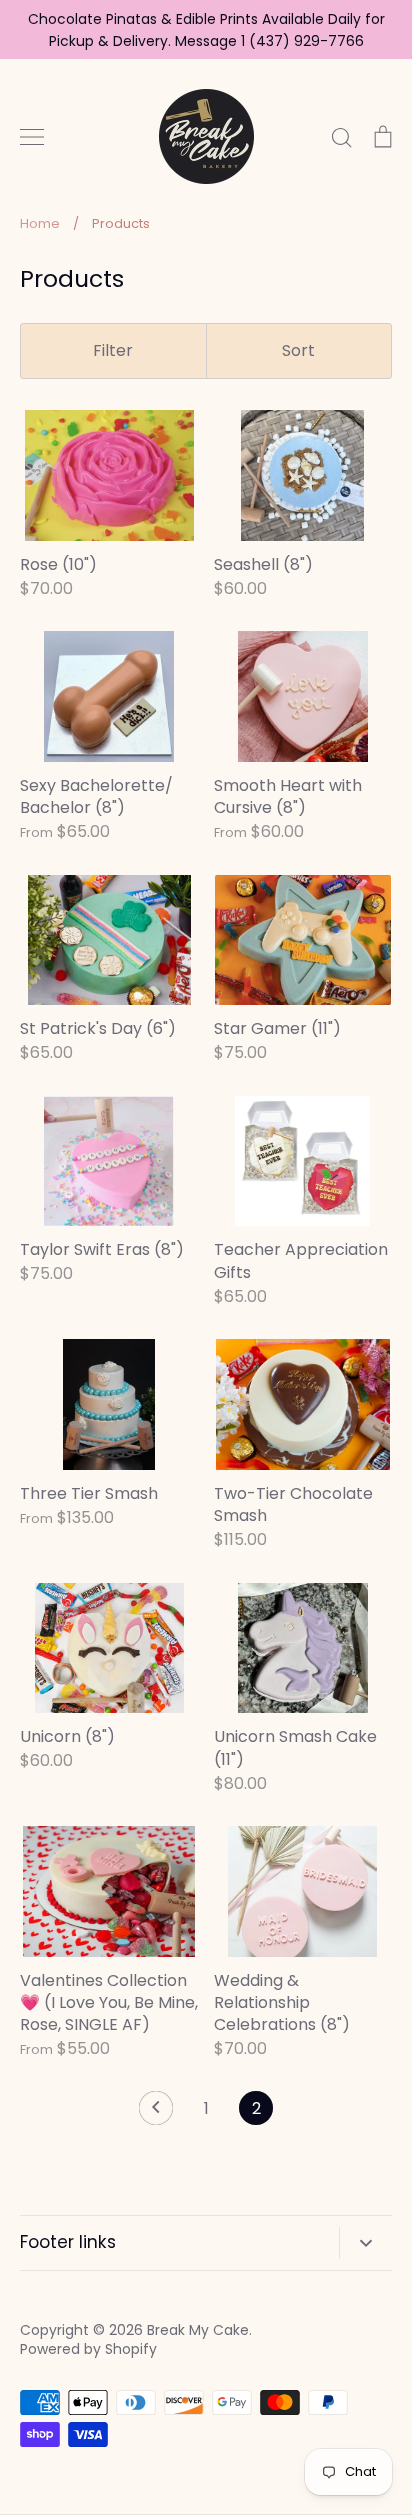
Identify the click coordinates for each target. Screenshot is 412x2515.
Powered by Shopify (88, 2349)
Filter (113, 350)
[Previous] (156, 2113)
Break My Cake (198, 2330)
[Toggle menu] (32, 137)
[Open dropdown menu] (365, 2243)
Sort (298, 350)
